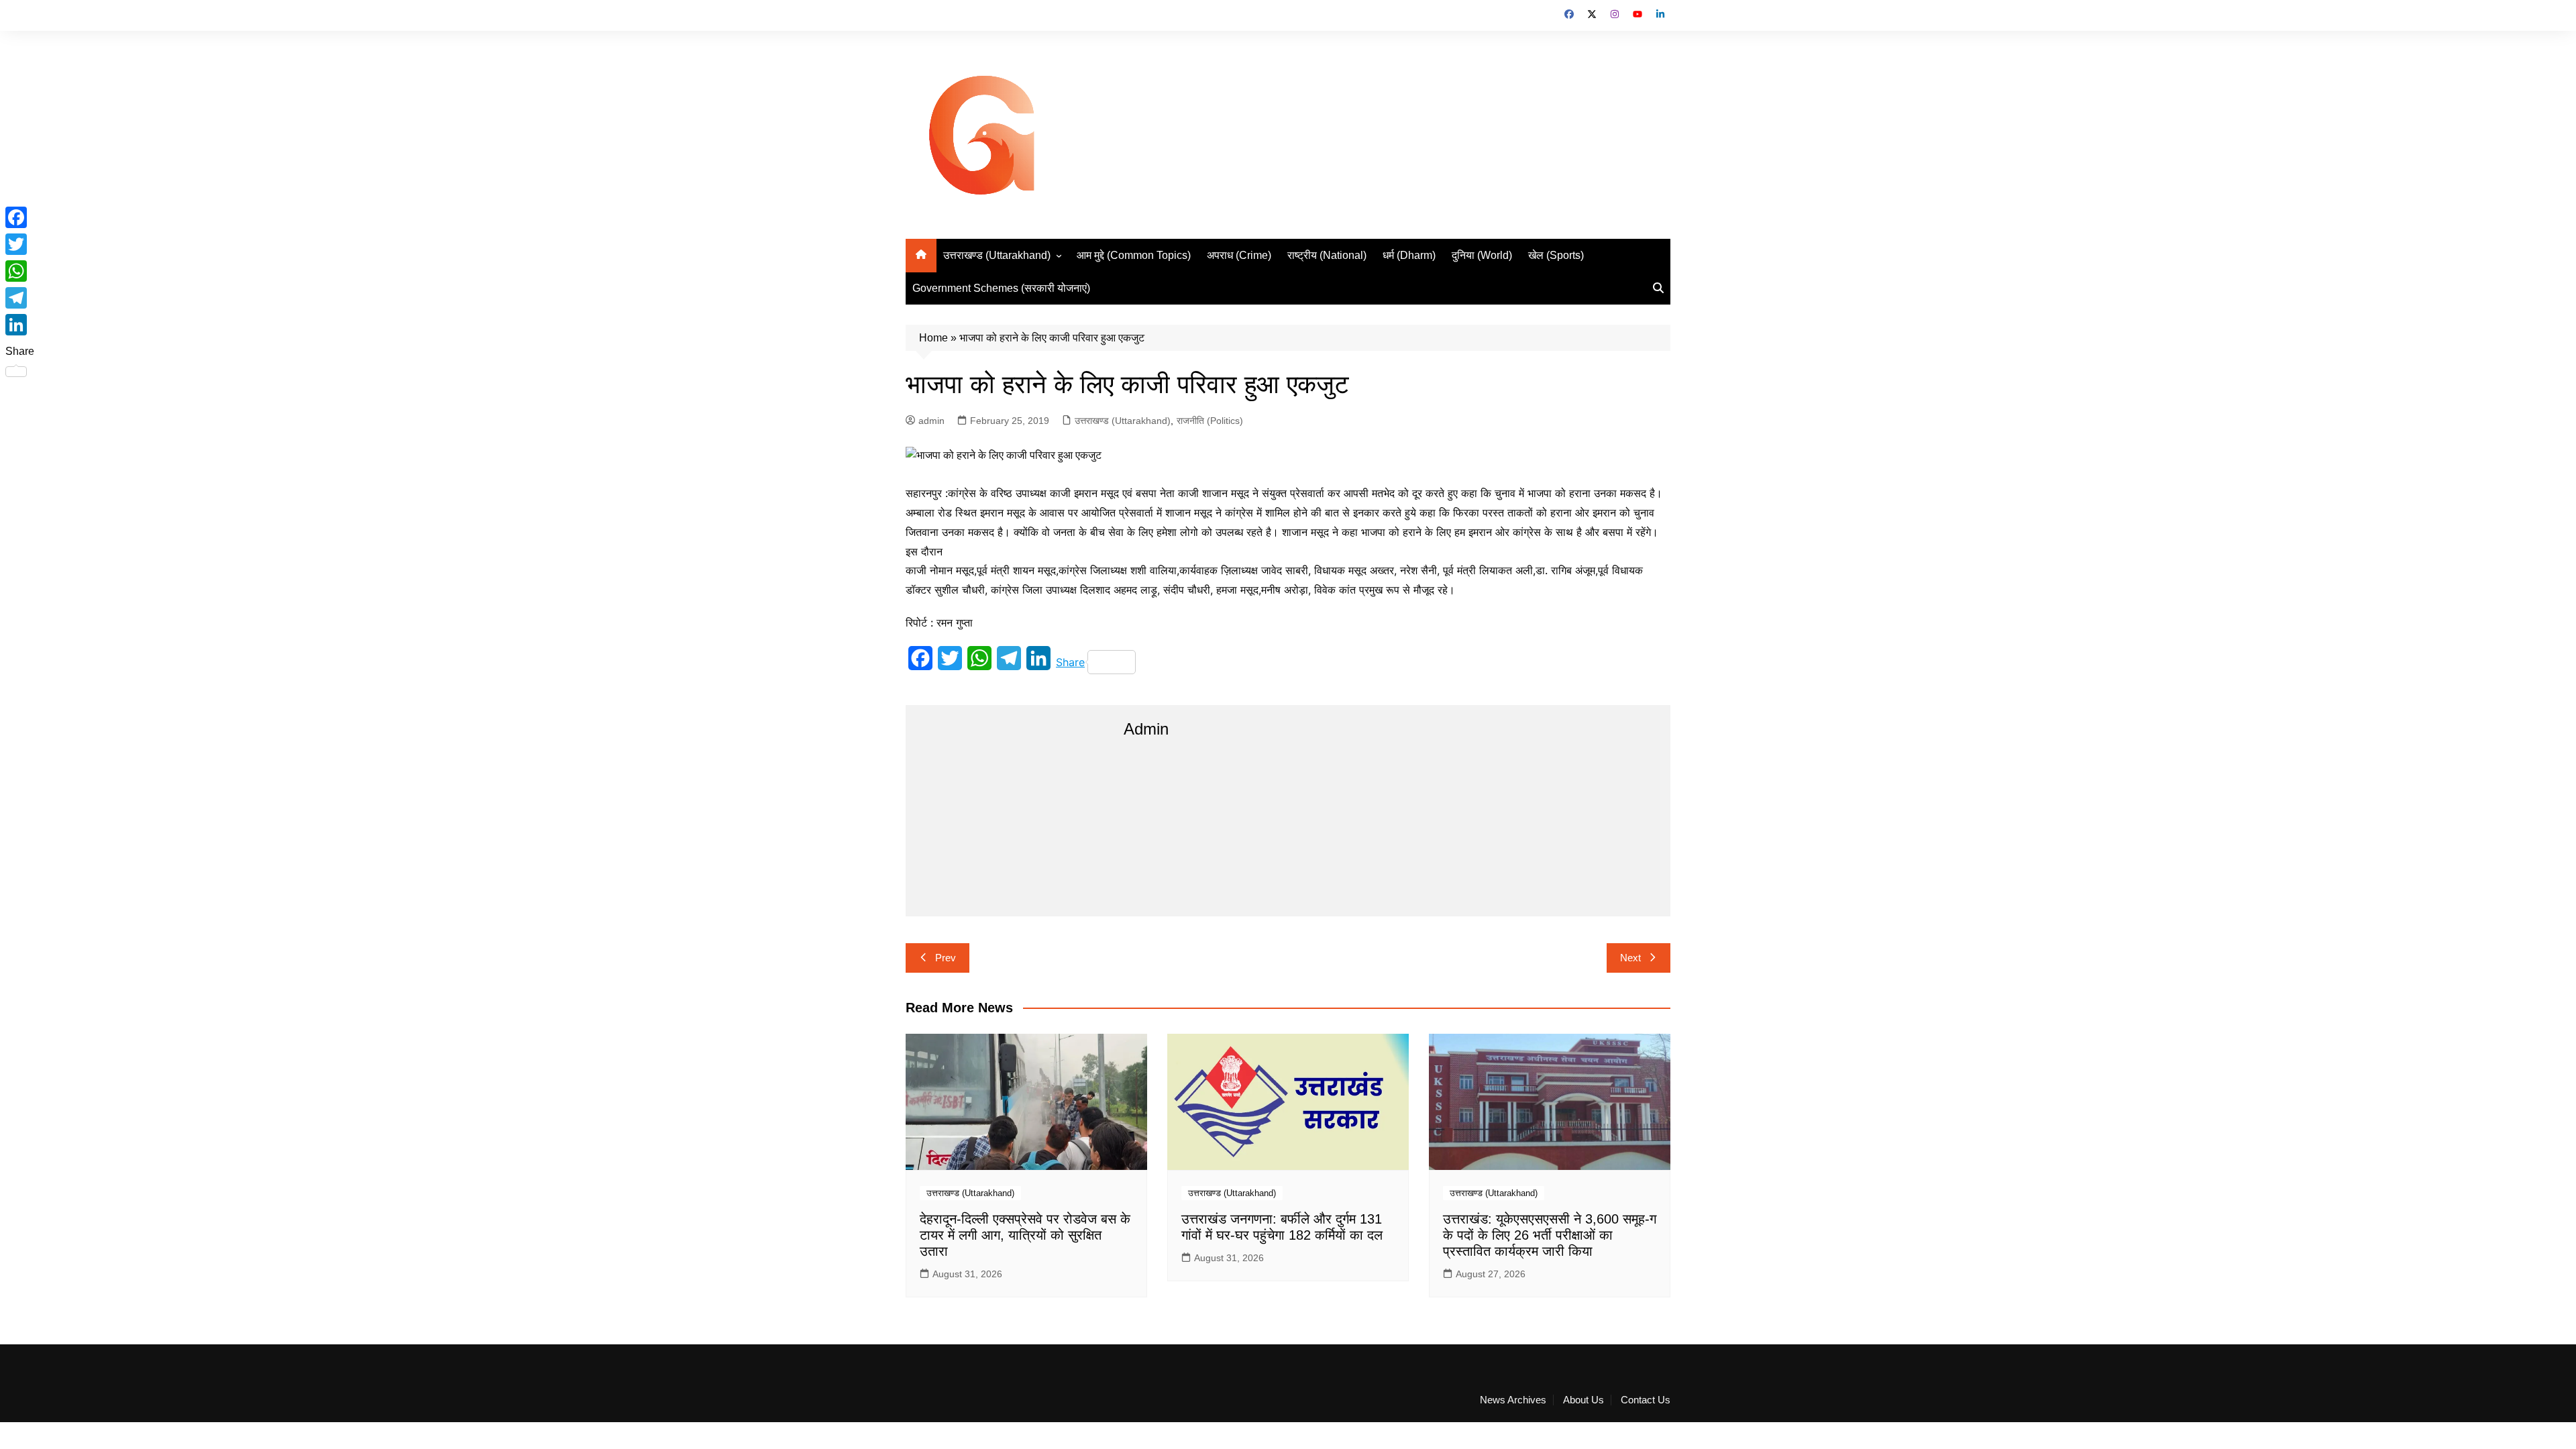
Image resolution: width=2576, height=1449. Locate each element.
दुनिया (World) (1482, 255)
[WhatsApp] (20, 271)
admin (931, 421)
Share (1070, 662)
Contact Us (1646, 1400)
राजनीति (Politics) (1210, 421)
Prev (946, 958)
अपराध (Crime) (1239, 255)
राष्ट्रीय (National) (1327, 255)
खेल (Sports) (1556, 255)
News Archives (1513, 1400)
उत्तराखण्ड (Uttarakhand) (997, 255)
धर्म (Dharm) (1409, 255)
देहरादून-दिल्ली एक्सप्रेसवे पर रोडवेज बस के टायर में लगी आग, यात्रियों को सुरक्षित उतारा (1025, 1235)
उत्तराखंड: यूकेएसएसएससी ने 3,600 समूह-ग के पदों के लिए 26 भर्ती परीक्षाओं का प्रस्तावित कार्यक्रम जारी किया (1550, 1235)
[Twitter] (20, 244)
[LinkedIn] (20, 325)
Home (933, 338)
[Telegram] (20, 298)
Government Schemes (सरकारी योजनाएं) (1001, 288)
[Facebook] (20, 217)
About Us (1584, 1400)
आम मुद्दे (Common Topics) (1134, 255)
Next (1630, 958)
